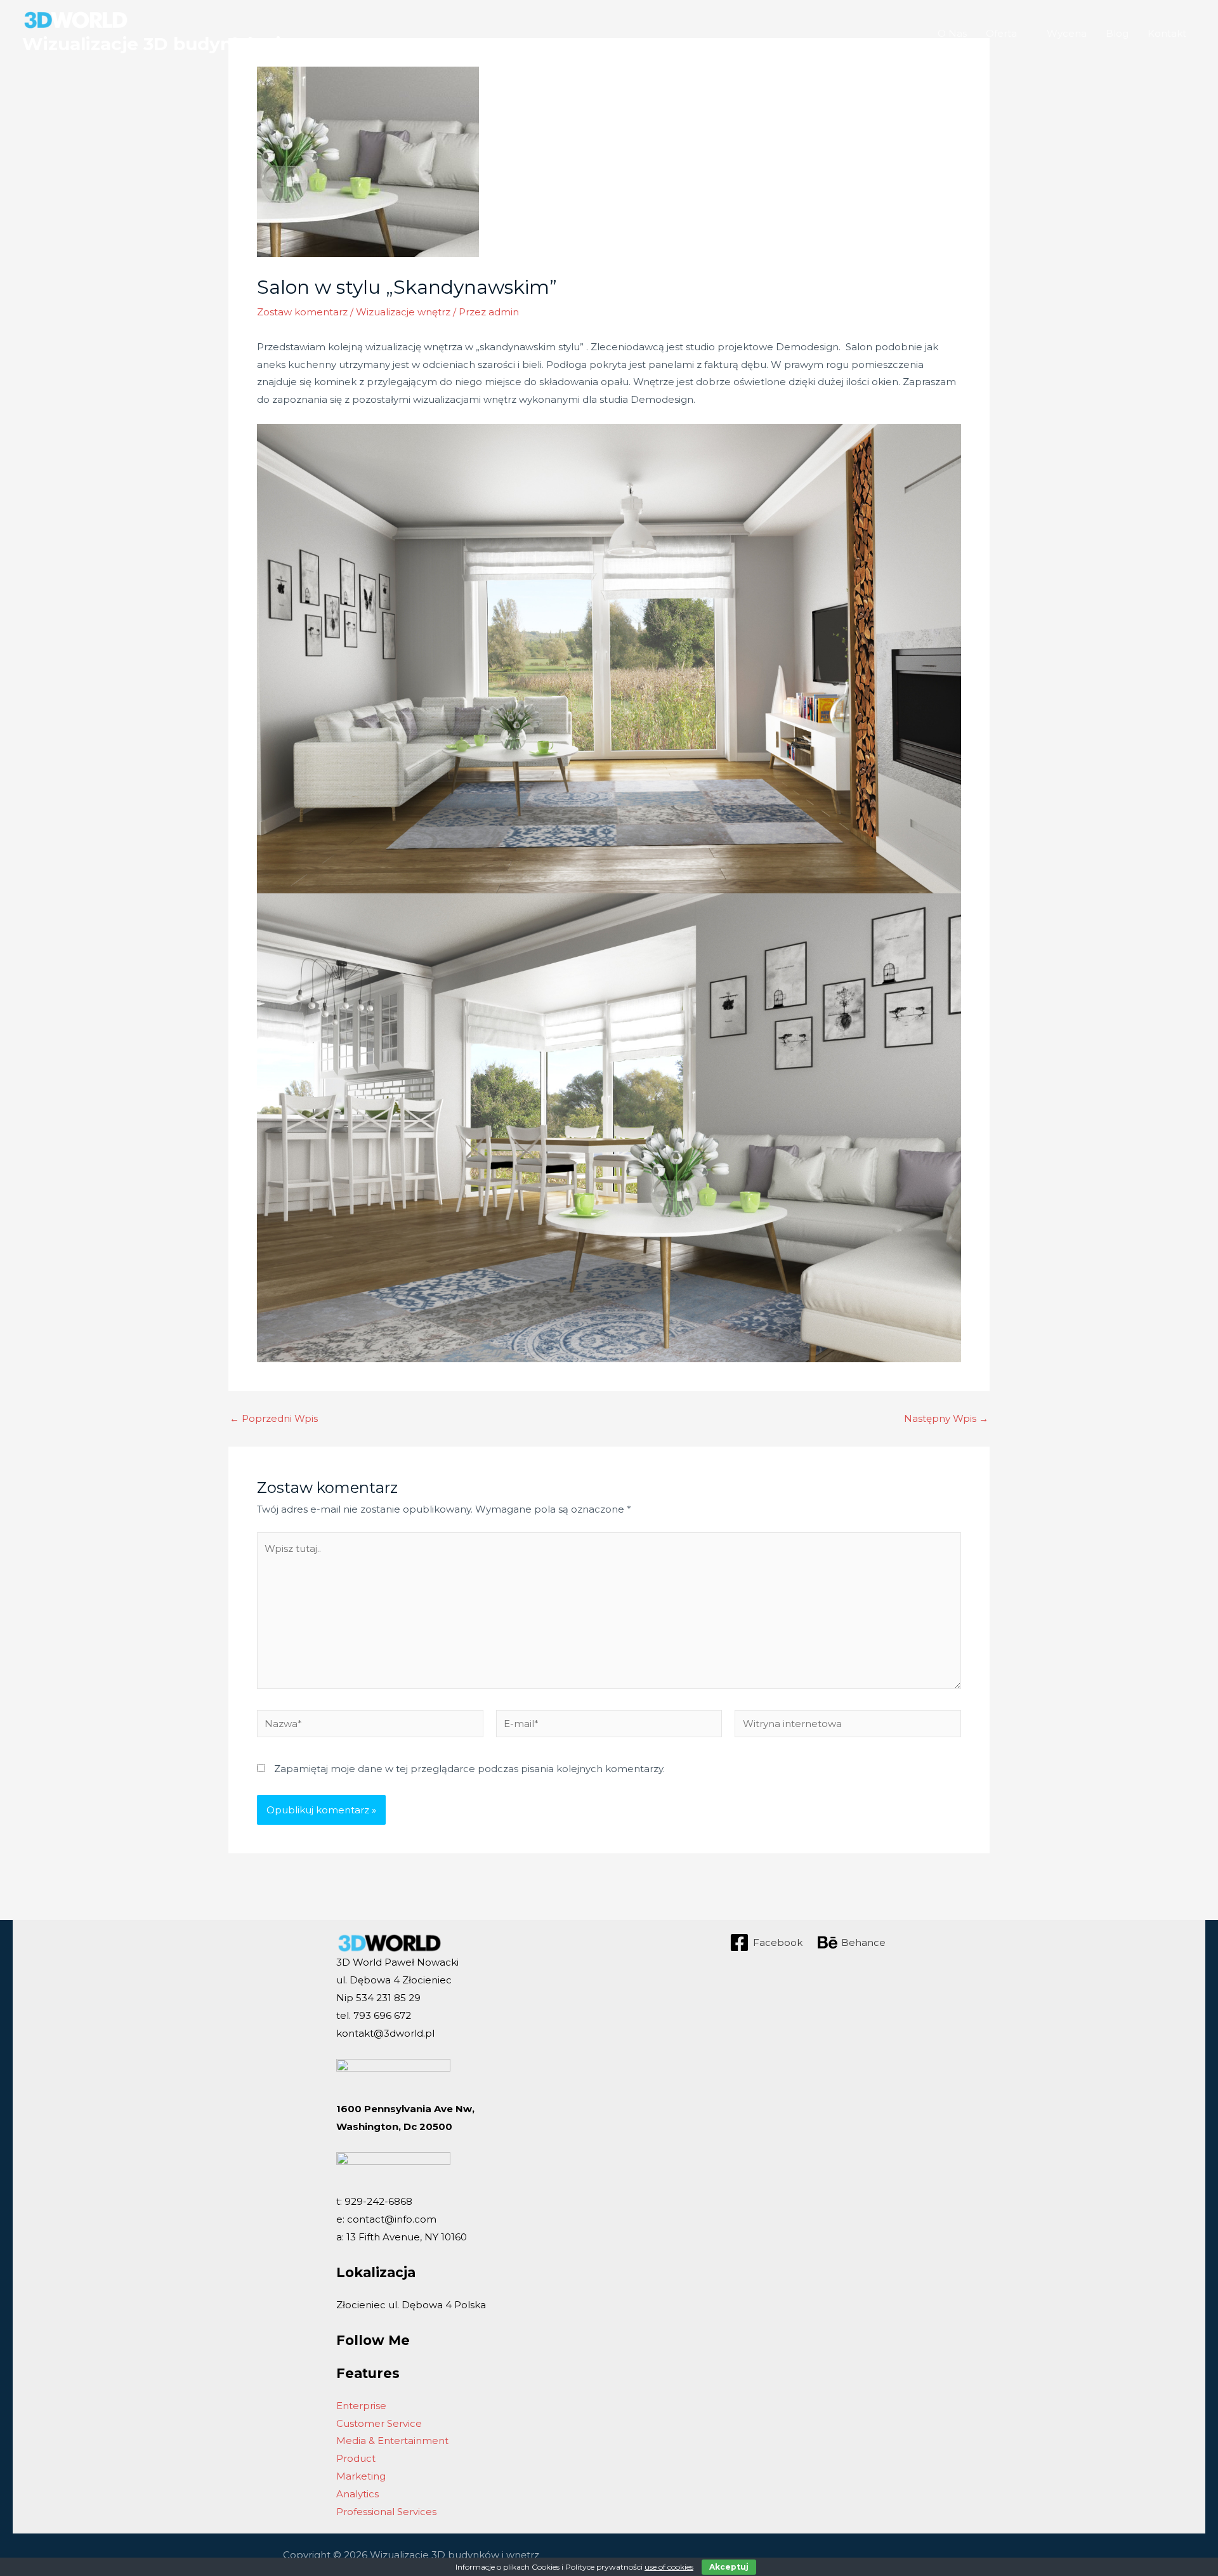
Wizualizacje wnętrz (403, 312)
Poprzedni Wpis (274, 1418)
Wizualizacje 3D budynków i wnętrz (187, 44)
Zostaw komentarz (302, 312)
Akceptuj (729, 2567)
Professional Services (386, 2512)
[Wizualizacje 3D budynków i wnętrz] (76, 19)
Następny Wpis (946, 1418)
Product (356, 2458)
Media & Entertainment (392, 2441)
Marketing (361, 2476)
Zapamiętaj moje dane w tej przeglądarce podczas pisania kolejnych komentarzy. (469, 1769)
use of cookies (669, 2567)
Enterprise (361, 2406)
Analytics (357, 2494)
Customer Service (379, 2423)
